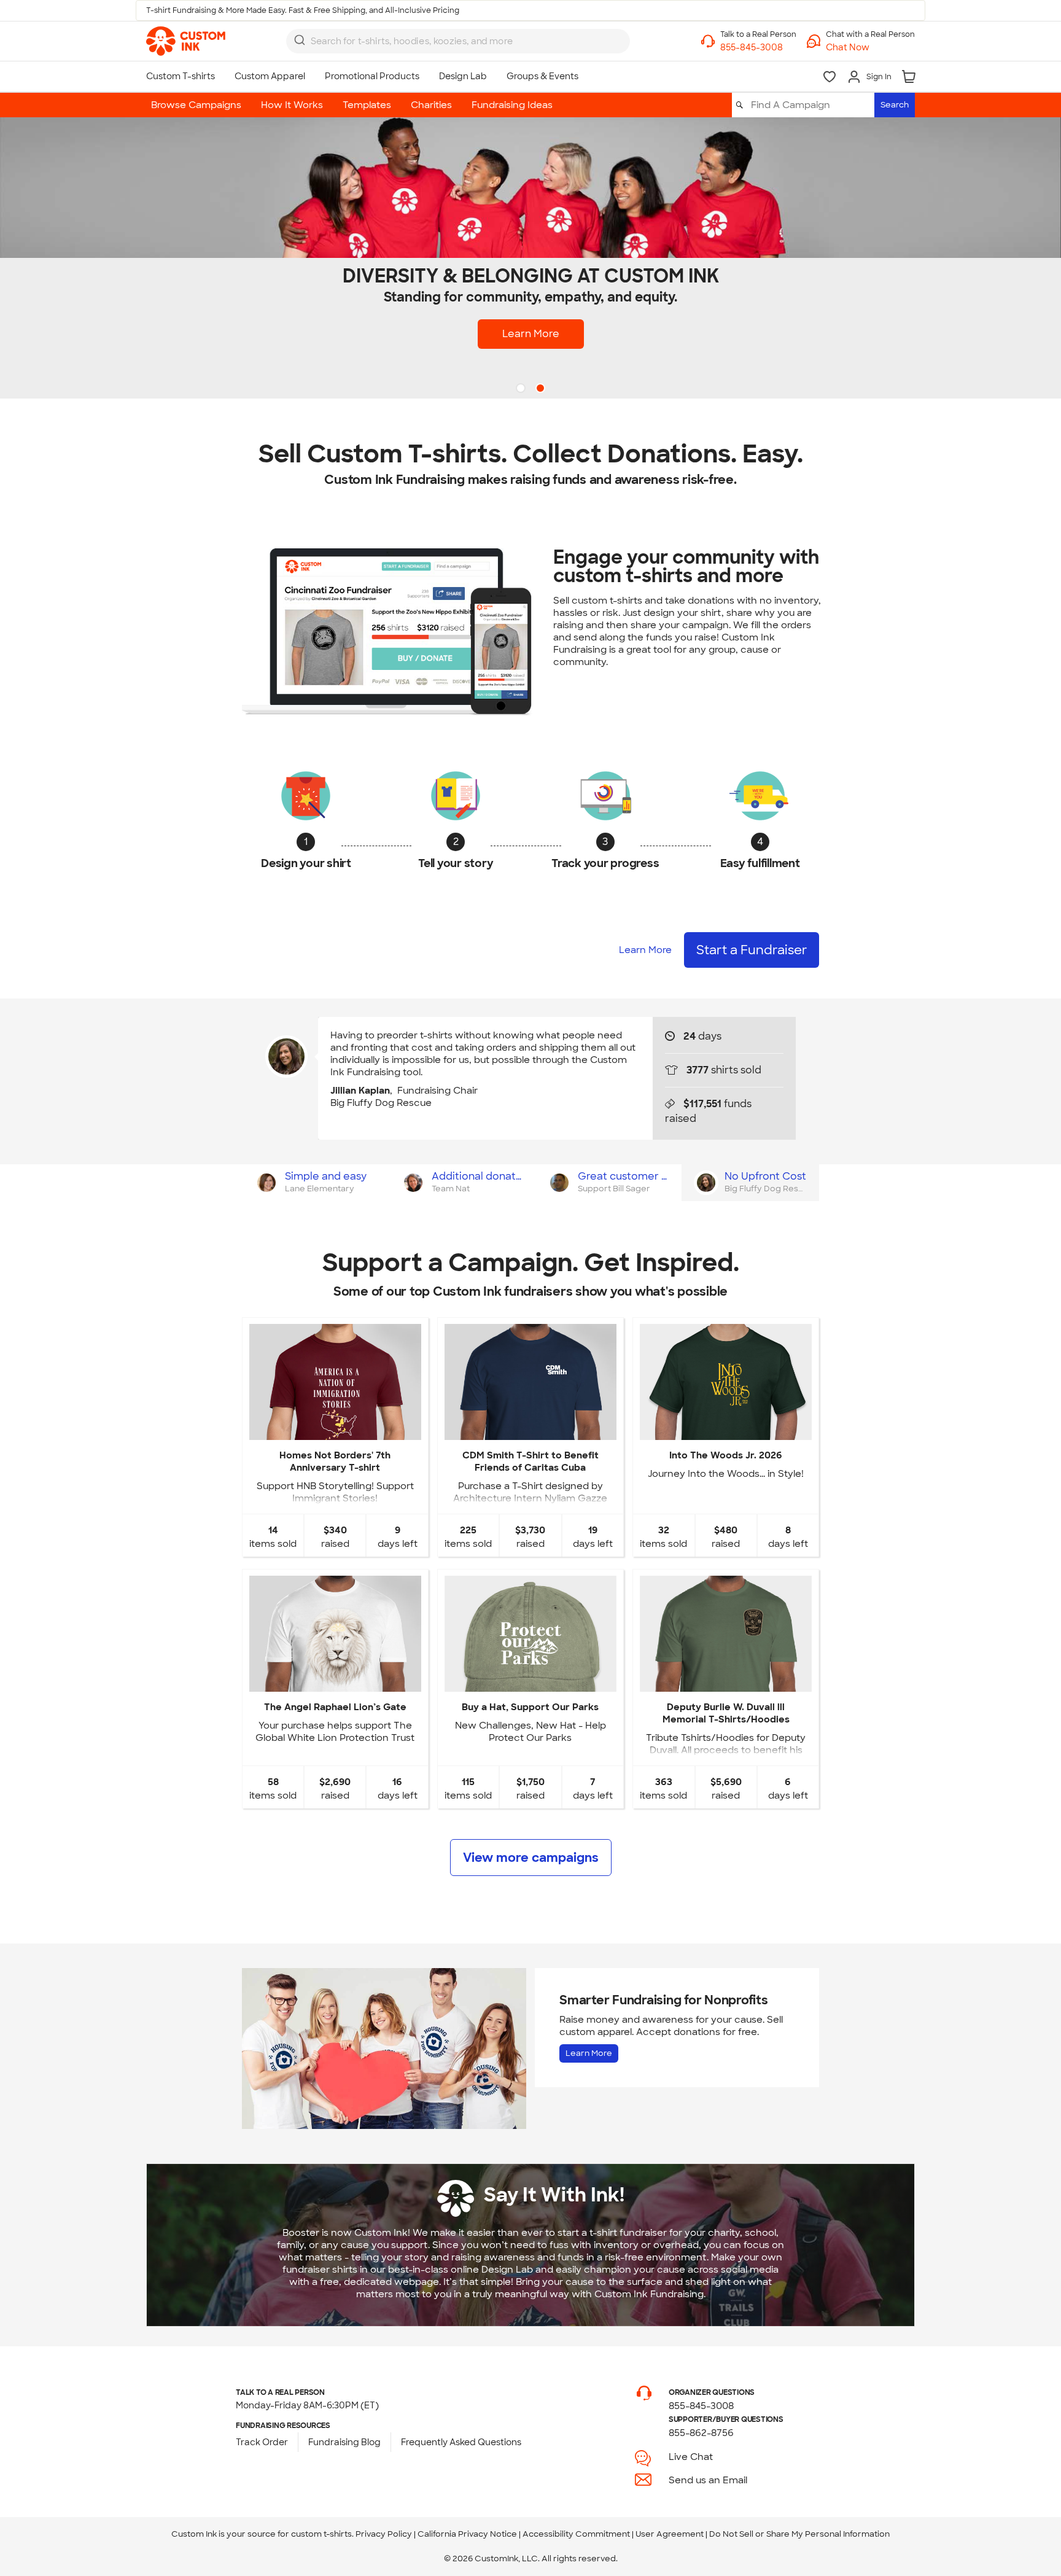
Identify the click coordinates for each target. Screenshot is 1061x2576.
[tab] (315, 1183)
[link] (186, 41)
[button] (870, 48)
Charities (431, 105)
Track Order (262, 2442)
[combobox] (458, 41)
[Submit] (300, 40)
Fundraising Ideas (512, 105)
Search (895, 105)
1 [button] (522, 389)
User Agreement (670, 2534)
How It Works (292, 105)
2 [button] (542, 389)
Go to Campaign (335, 1430)
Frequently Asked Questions (461, 2442)
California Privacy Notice (467, 2534)
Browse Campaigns (196, 105)
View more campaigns (531, 1858)
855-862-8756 (701, 2433)
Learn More (531, 334)
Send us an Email (708, 2480)
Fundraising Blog (344, 2442)
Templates (367, 105)
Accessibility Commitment (576, 2534)
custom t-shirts (321, 2534)
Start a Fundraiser (752, 950)
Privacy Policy (384, 2534)
